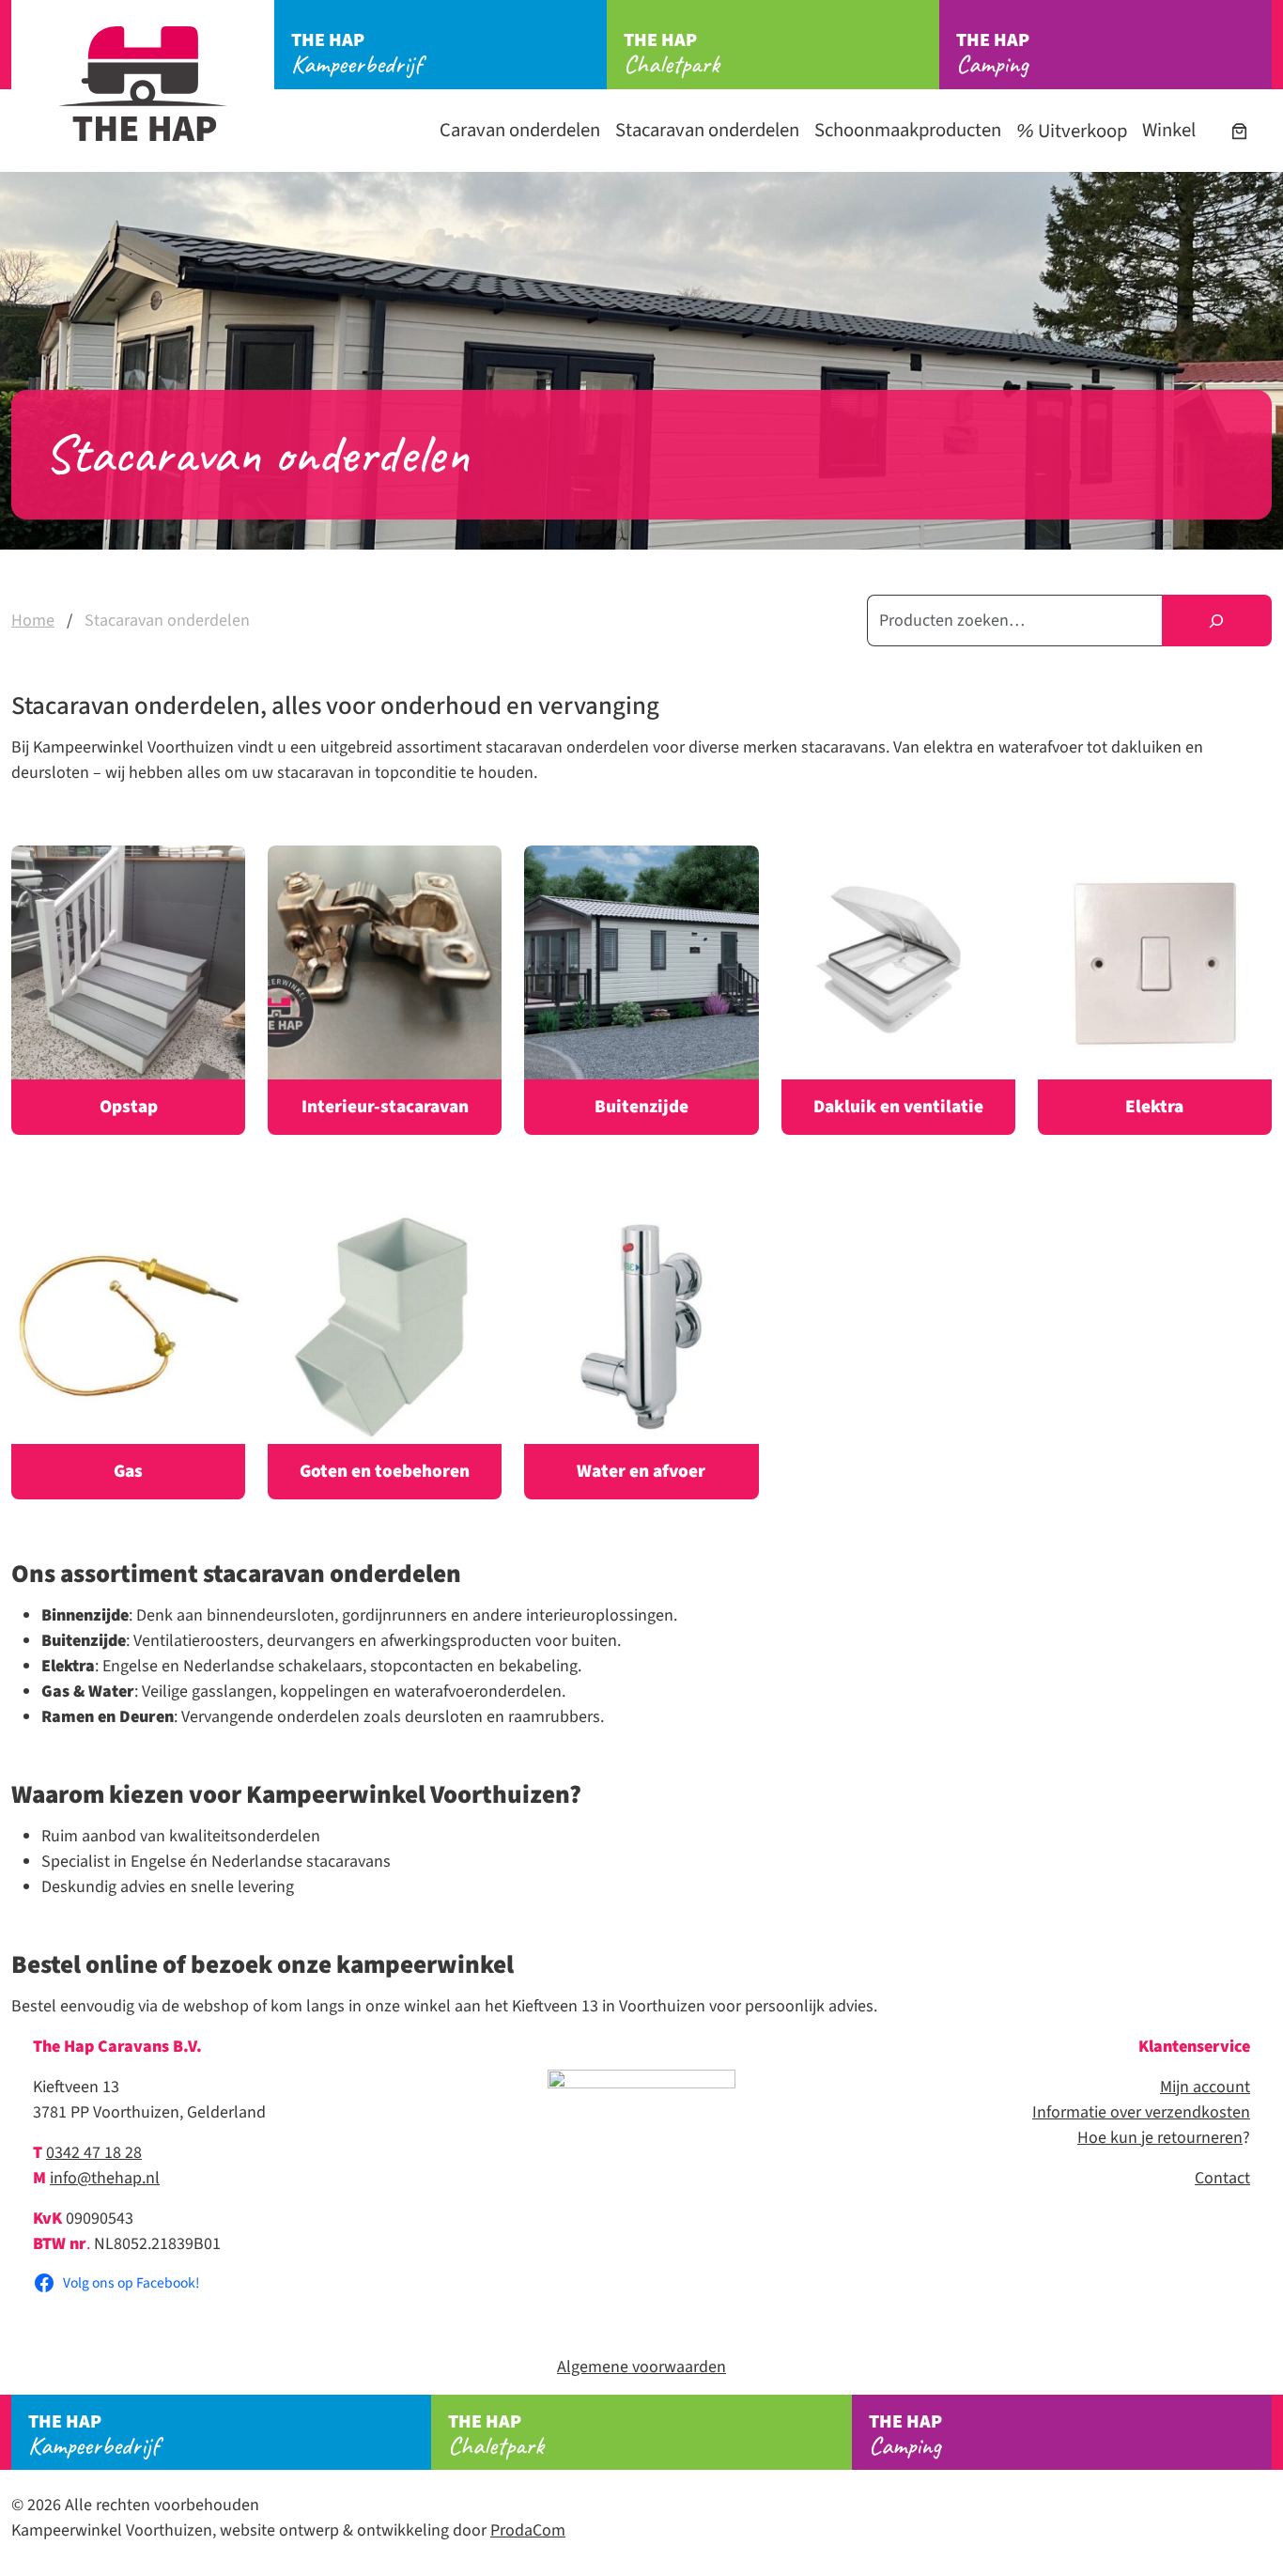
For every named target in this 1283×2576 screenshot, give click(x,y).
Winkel (1169, 130)
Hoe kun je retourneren (1160, 2138)
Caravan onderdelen (520, 130)
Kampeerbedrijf (356, 54)
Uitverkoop (1081, 131)
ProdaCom (528, 2530)
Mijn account (1205, 2087)
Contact (1222, 2178)
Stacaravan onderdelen (707, 130)
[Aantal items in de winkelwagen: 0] (1239, 131)
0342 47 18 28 (94, 2153)
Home (33, 621)
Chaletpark (672, 54)
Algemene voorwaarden (641, 2367)
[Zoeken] (1217, 621)
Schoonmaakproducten (908, 130)
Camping (993, 54)
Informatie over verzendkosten (1141, 2112)
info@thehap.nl (105, 2178)
